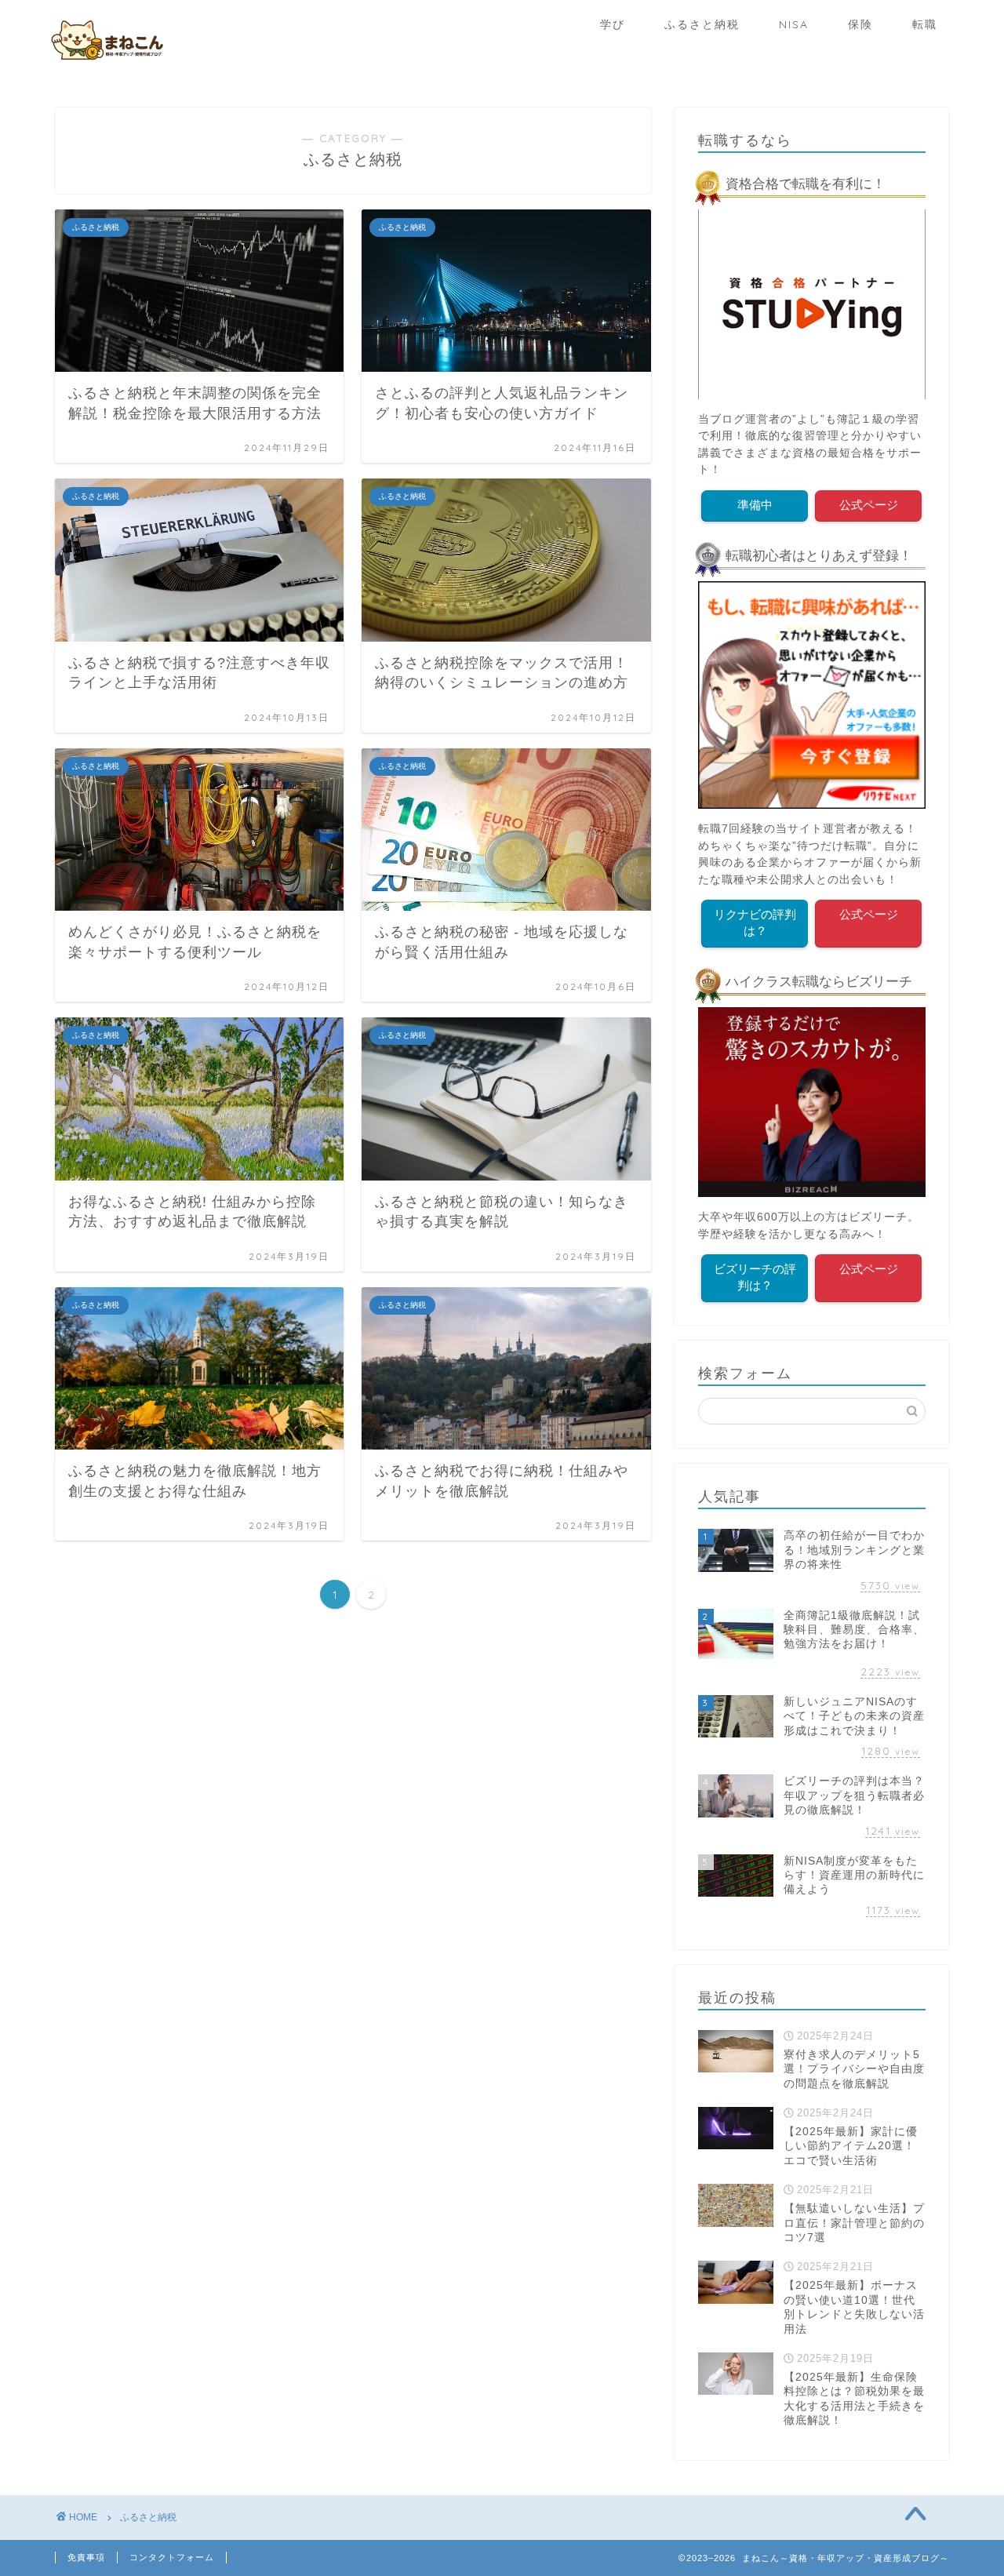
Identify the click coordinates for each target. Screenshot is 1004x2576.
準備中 (755, 505)
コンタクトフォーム (172, 2557)
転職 (925, 24)
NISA (794, 24)
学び (613, 24)
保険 (860, 24)
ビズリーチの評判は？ (755, 1277)
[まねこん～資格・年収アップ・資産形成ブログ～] (106, 62)
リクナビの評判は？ (755, 922)
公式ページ (869, 505)
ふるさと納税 (702, 24)
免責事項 (86, 2557)
